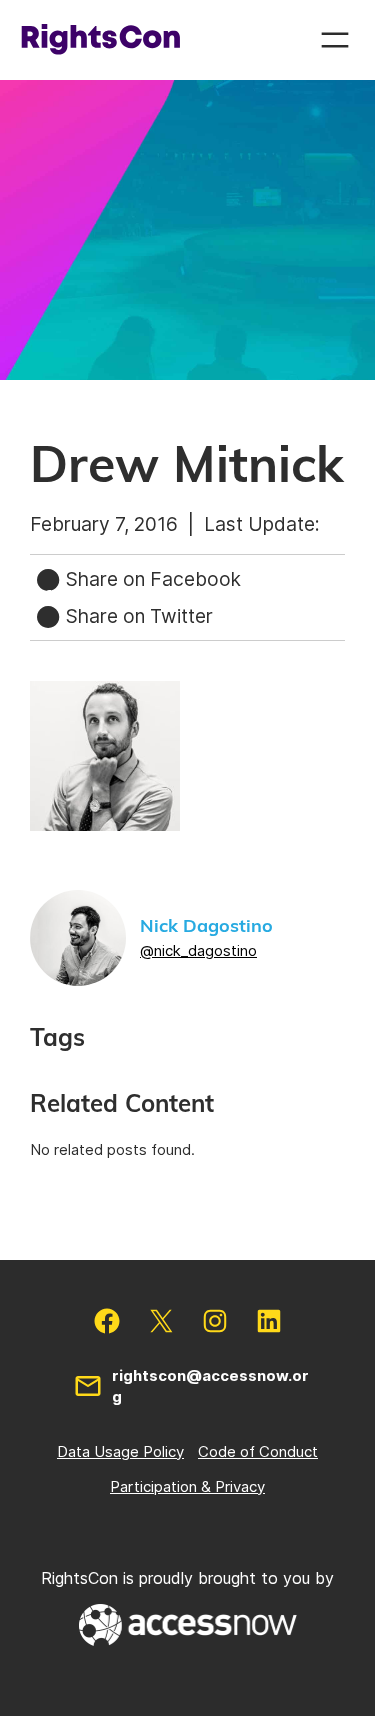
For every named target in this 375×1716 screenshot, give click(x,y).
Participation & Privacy (187, 1486)
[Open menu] (335, 40)
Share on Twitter (137, 616)
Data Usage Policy (120, 1451)
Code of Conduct (258, 1451)
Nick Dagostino (206, 927)
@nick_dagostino (198, 950)
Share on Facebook (151, 579)
